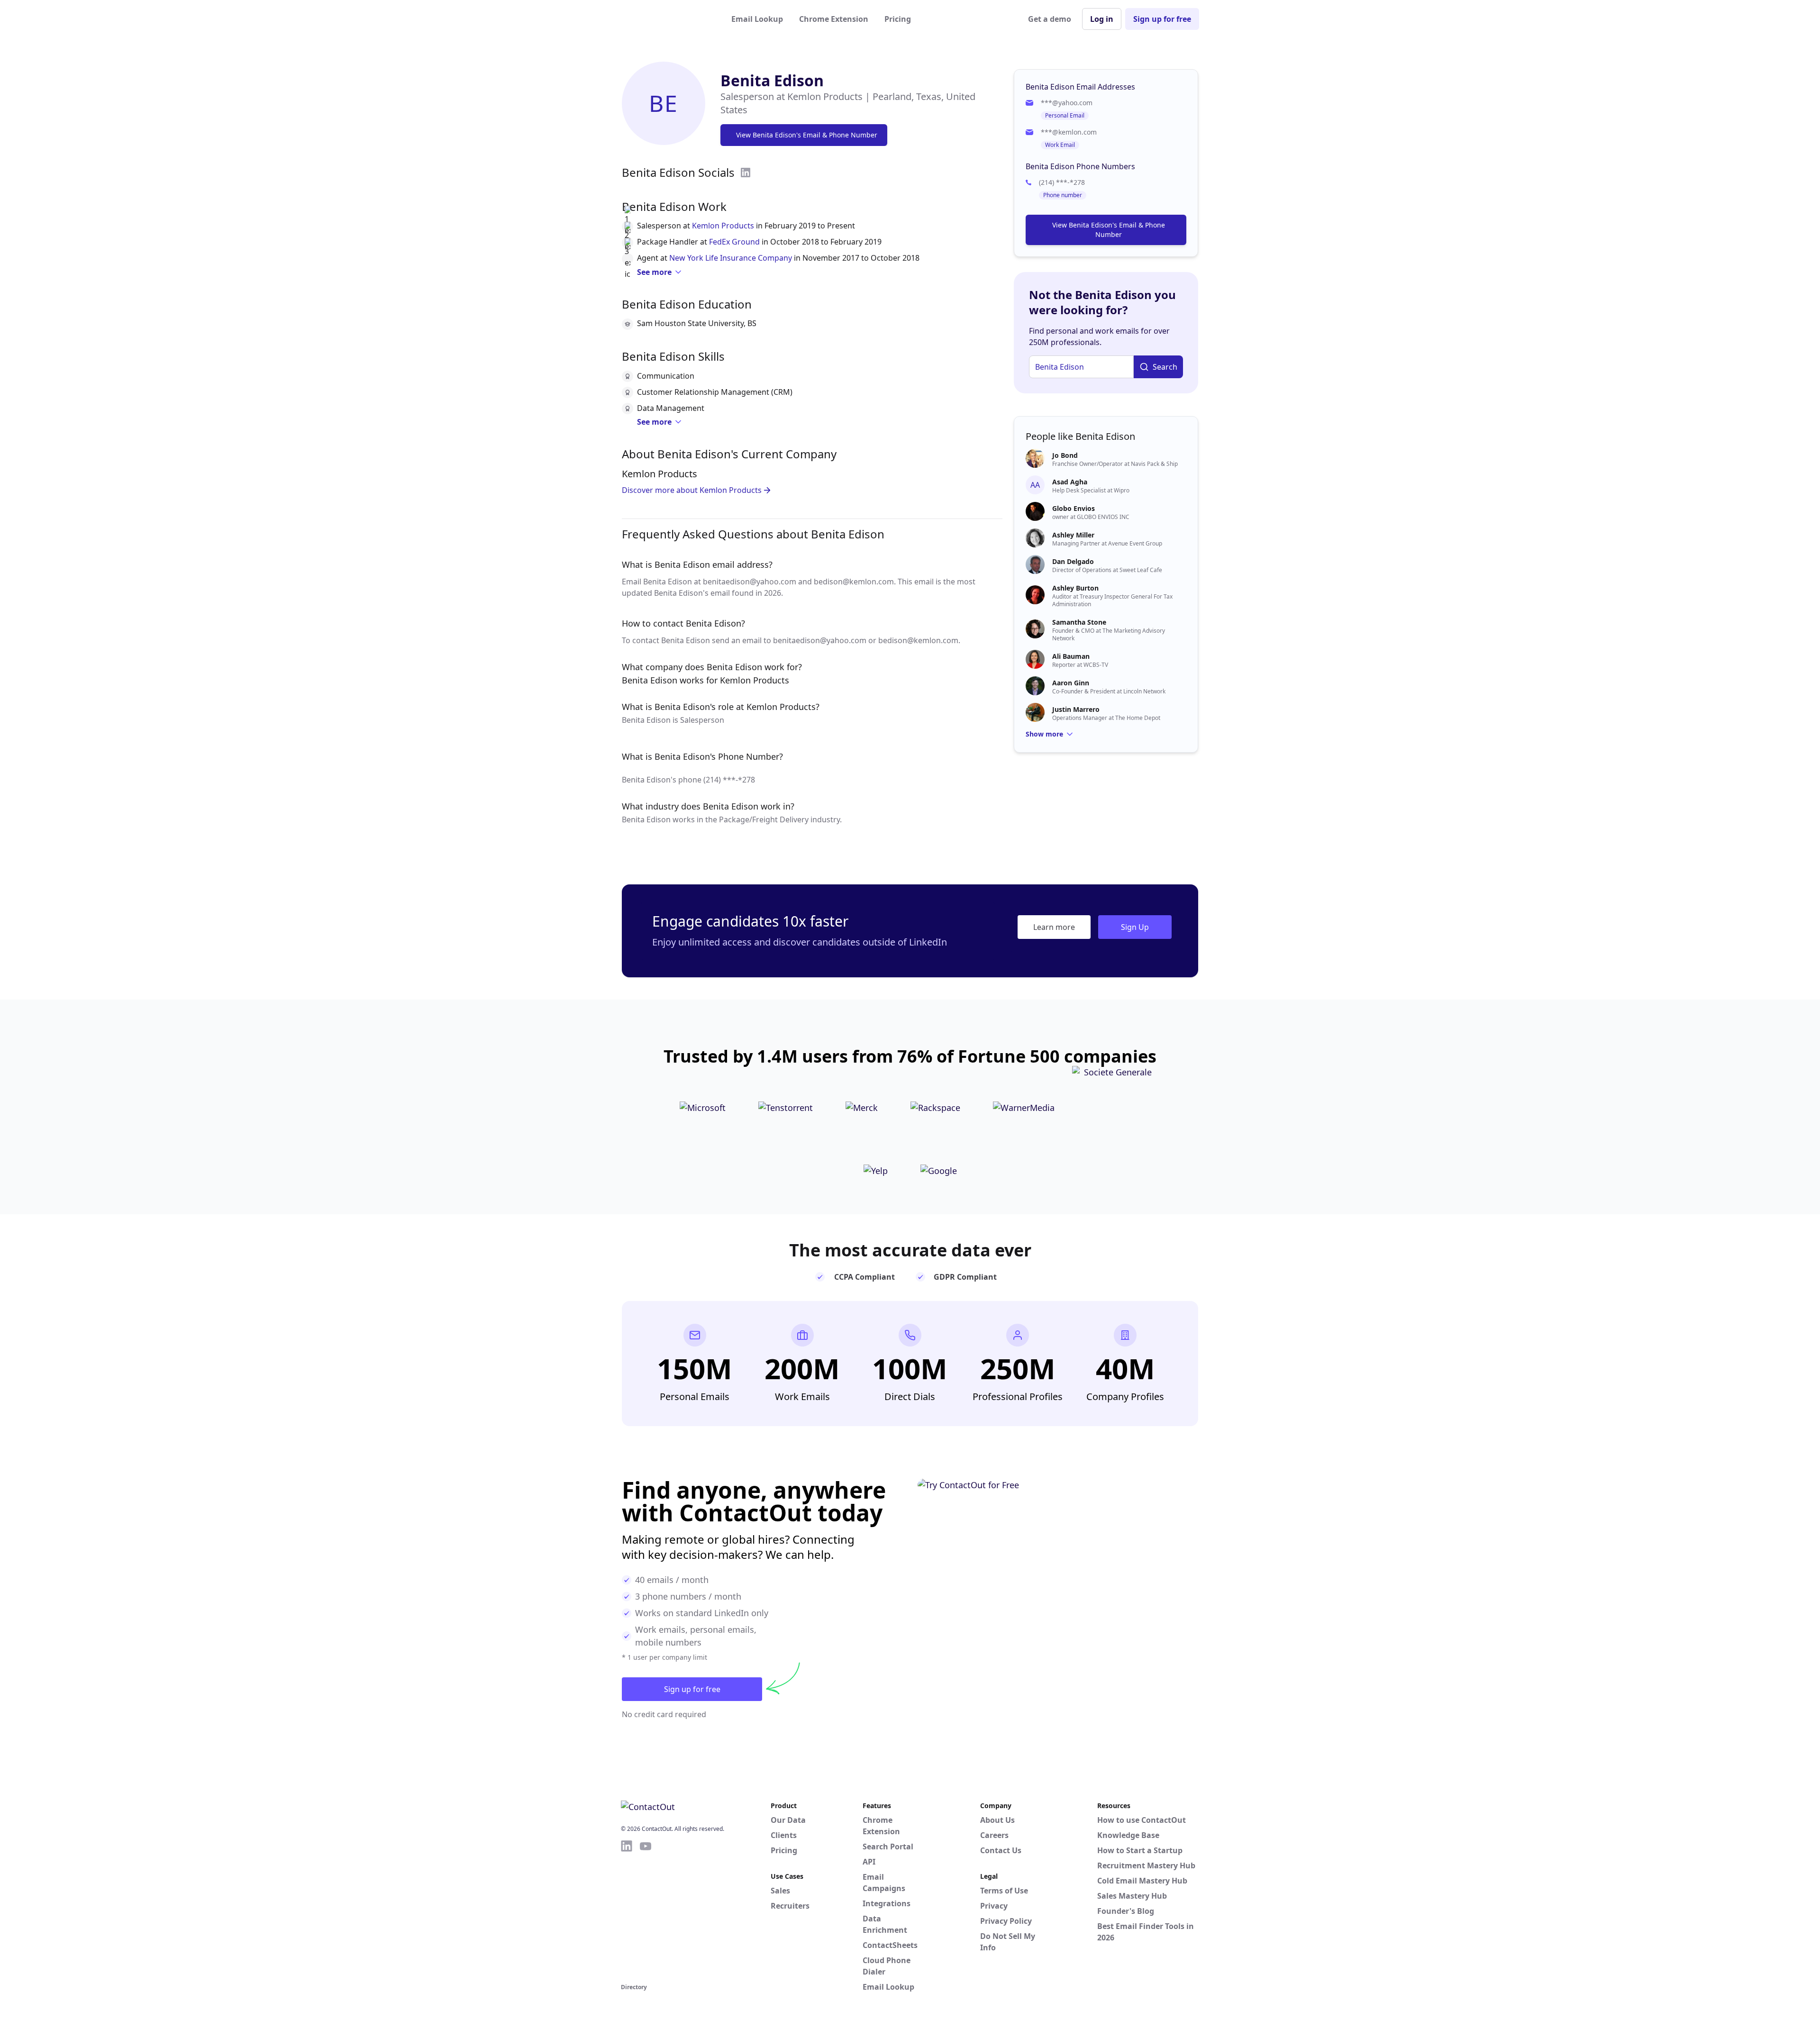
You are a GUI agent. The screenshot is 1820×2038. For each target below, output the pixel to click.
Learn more (1054, 927)
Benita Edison (772, 80)
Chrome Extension (834, 19)
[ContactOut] (667, 19)
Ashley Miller (1073, 535)
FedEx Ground (734, 242)
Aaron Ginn (1071, 683)
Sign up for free (1162, 19)
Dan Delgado (1073, 561)
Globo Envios (1074, 508)
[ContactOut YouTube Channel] (646, 1910)
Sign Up (1135, 927)
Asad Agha (1070, 482)
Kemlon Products (723, 226)
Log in (1102, 19)
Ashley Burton (1075, 588)
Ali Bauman (1071, 656)
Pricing (898, 19)
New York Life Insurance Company (731, 258)
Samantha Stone (1079, 622)
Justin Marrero (1076, 709)
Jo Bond (1065, 455)
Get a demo (1050, 19)
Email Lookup (757, 19)
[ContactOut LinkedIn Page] (627, 1910)
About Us (997, 1820)
